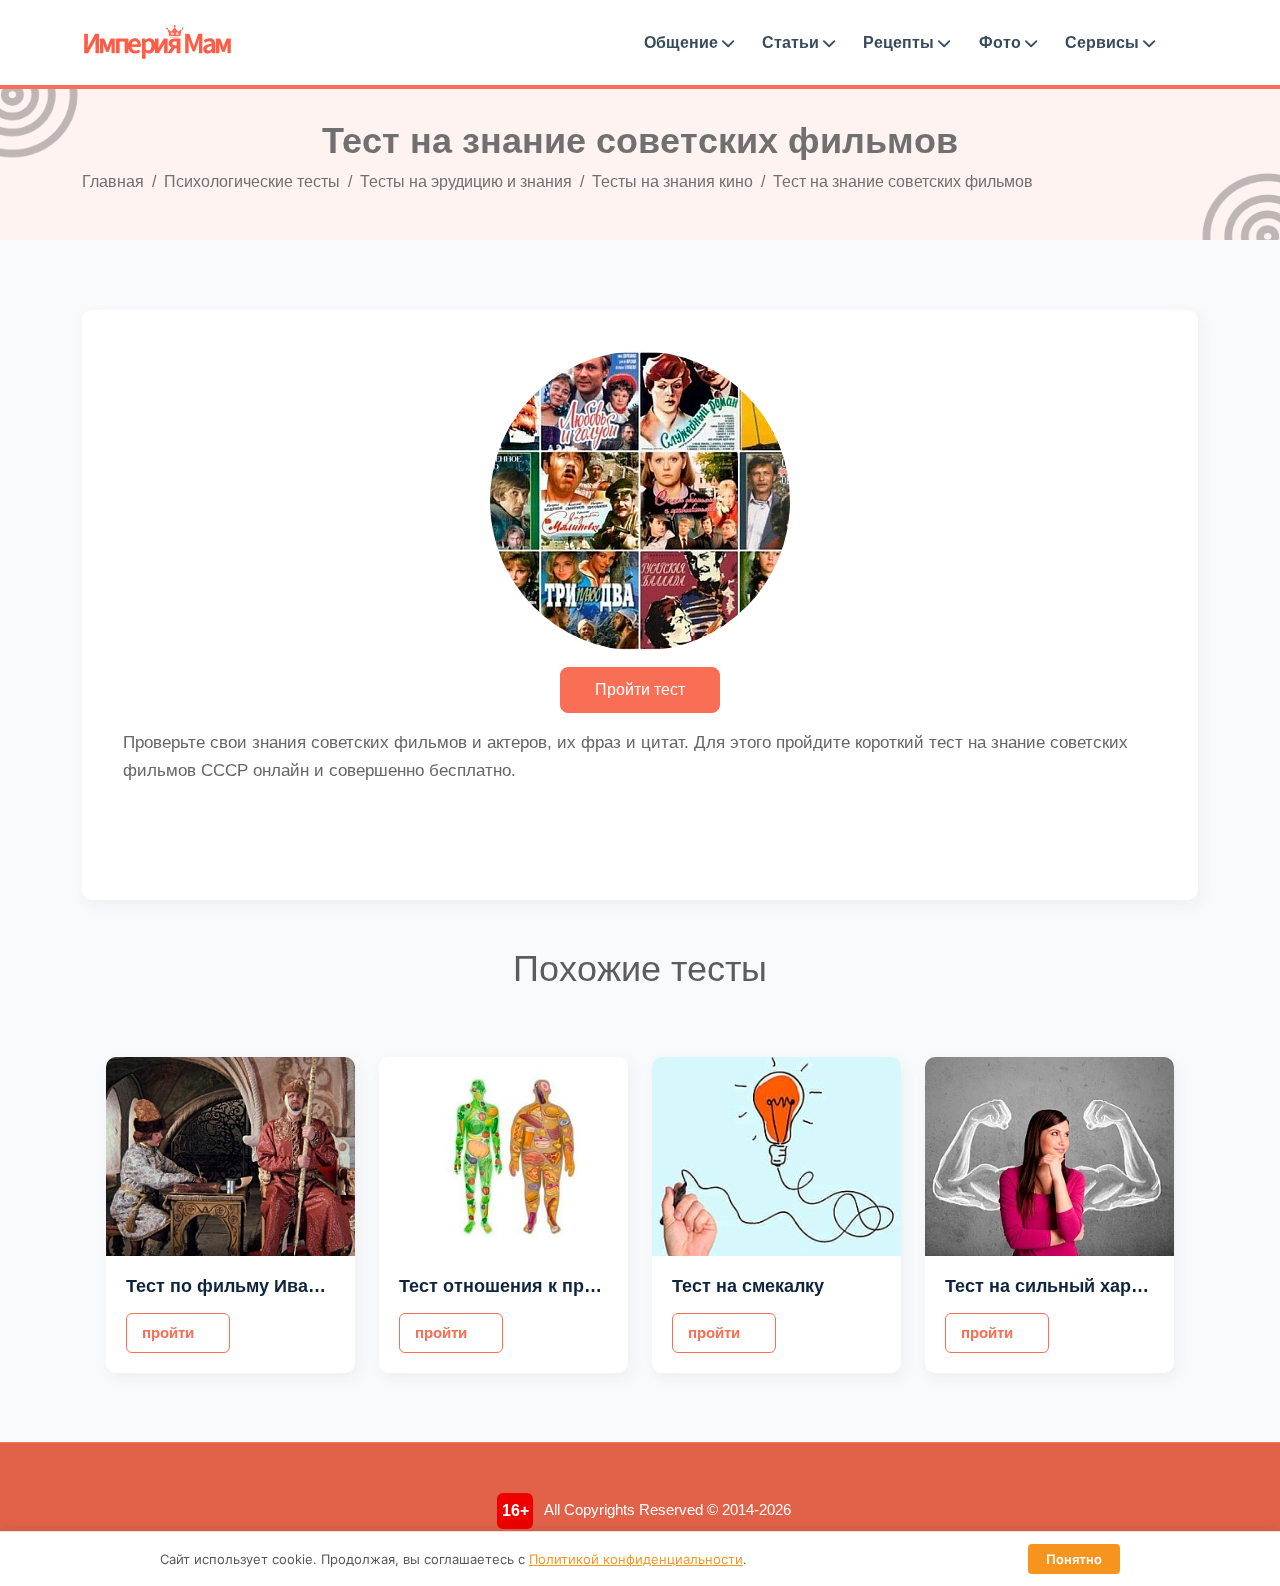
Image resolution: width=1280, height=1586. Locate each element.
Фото (1002, 42)
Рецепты (900, 42)
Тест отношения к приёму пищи (540, 1286)
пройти (168, 1332)
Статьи (792, 42)
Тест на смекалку (748, 1286)
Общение (683, 42)
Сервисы (1104, 42)
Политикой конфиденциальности (636, 1559)
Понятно (1074, 1559)
